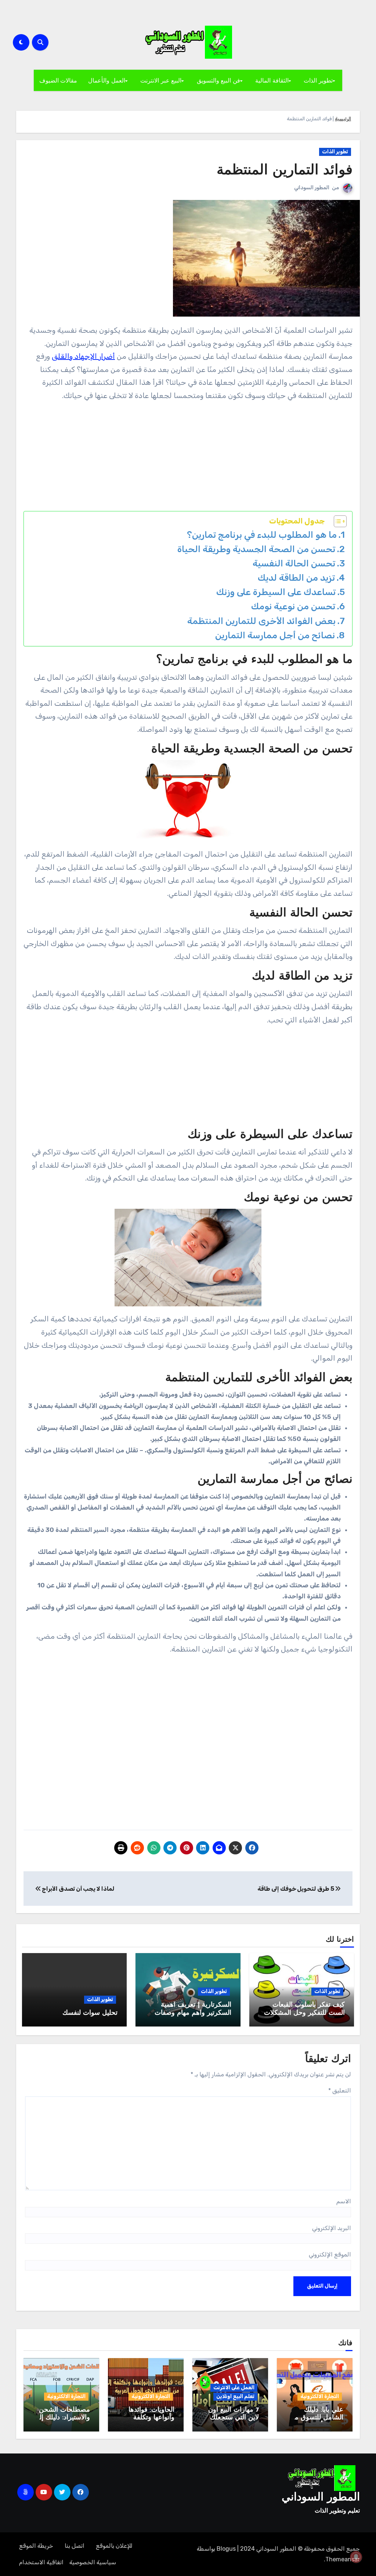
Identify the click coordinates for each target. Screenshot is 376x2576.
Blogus (226, 2549)
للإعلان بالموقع (114, 2546)
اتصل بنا (75, 2546)
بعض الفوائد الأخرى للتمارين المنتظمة (261, 621)
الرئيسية (343, 119)
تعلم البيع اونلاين (235, 2396)
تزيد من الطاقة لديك (296, 578)
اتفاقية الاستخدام (41, 2562)
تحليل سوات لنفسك (90, 2013)
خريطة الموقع (36, 2546)
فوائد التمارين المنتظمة (285, 171)
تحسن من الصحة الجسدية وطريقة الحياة (256, 549)
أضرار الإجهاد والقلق (83, 356)
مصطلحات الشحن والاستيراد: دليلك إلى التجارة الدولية (62, 2418)
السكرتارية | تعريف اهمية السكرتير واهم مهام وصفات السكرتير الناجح (193, 2013)
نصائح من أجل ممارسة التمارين (275, 635)
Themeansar (343, 2559)
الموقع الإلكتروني (330, 2254)
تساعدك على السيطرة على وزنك (276, 592)
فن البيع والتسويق (218, 80)
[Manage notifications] (356, 2557)
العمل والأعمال (107, 80)
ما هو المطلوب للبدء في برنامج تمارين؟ (262, 535)
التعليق (340, 2090)
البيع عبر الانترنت (161, 80)
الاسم (344, 2201)
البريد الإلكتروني (332, 2228)
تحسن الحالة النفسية (294, 563)
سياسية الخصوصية (93, 2562)
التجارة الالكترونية (320, 2396)
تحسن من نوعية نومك (293, 606)
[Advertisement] (187, 460)
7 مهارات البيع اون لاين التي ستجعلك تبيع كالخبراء (234, 2418)
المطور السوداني (312, 188)
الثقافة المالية (272, 80)
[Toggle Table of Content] (337, 521)
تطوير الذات (318, 80)
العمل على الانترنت (234, 2388)
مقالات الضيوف (58, 80)
